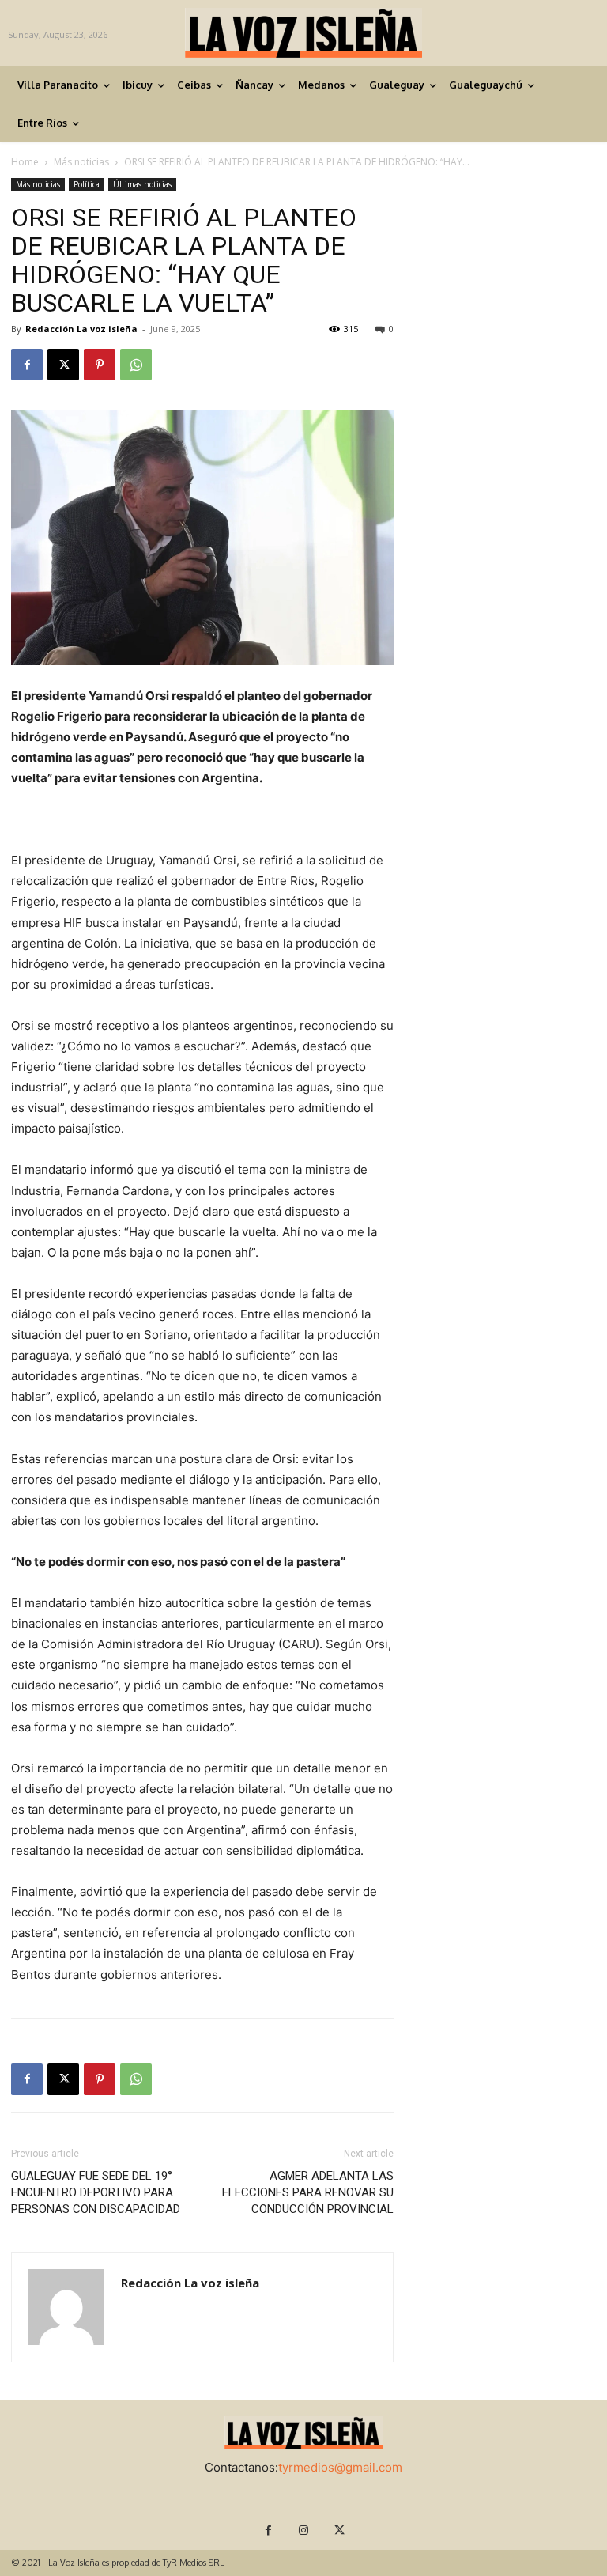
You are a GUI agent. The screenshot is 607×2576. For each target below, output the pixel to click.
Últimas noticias (142, 184)
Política (87, 184)
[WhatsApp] (136, 365)
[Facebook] (27, 365)
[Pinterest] (100, 365)
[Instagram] (304, 2531)
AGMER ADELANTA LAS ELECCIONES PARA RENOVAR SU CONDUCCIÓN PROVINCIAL (308, 2192)
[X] (63, 365)
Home (25, 162)
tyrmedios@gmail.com (340, 2467)
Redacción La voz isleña (81, 329)
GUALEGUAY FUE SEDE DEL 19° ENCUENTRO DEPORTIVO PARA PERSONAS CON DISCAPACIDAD (96, 2192)
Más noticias (81, 162)
